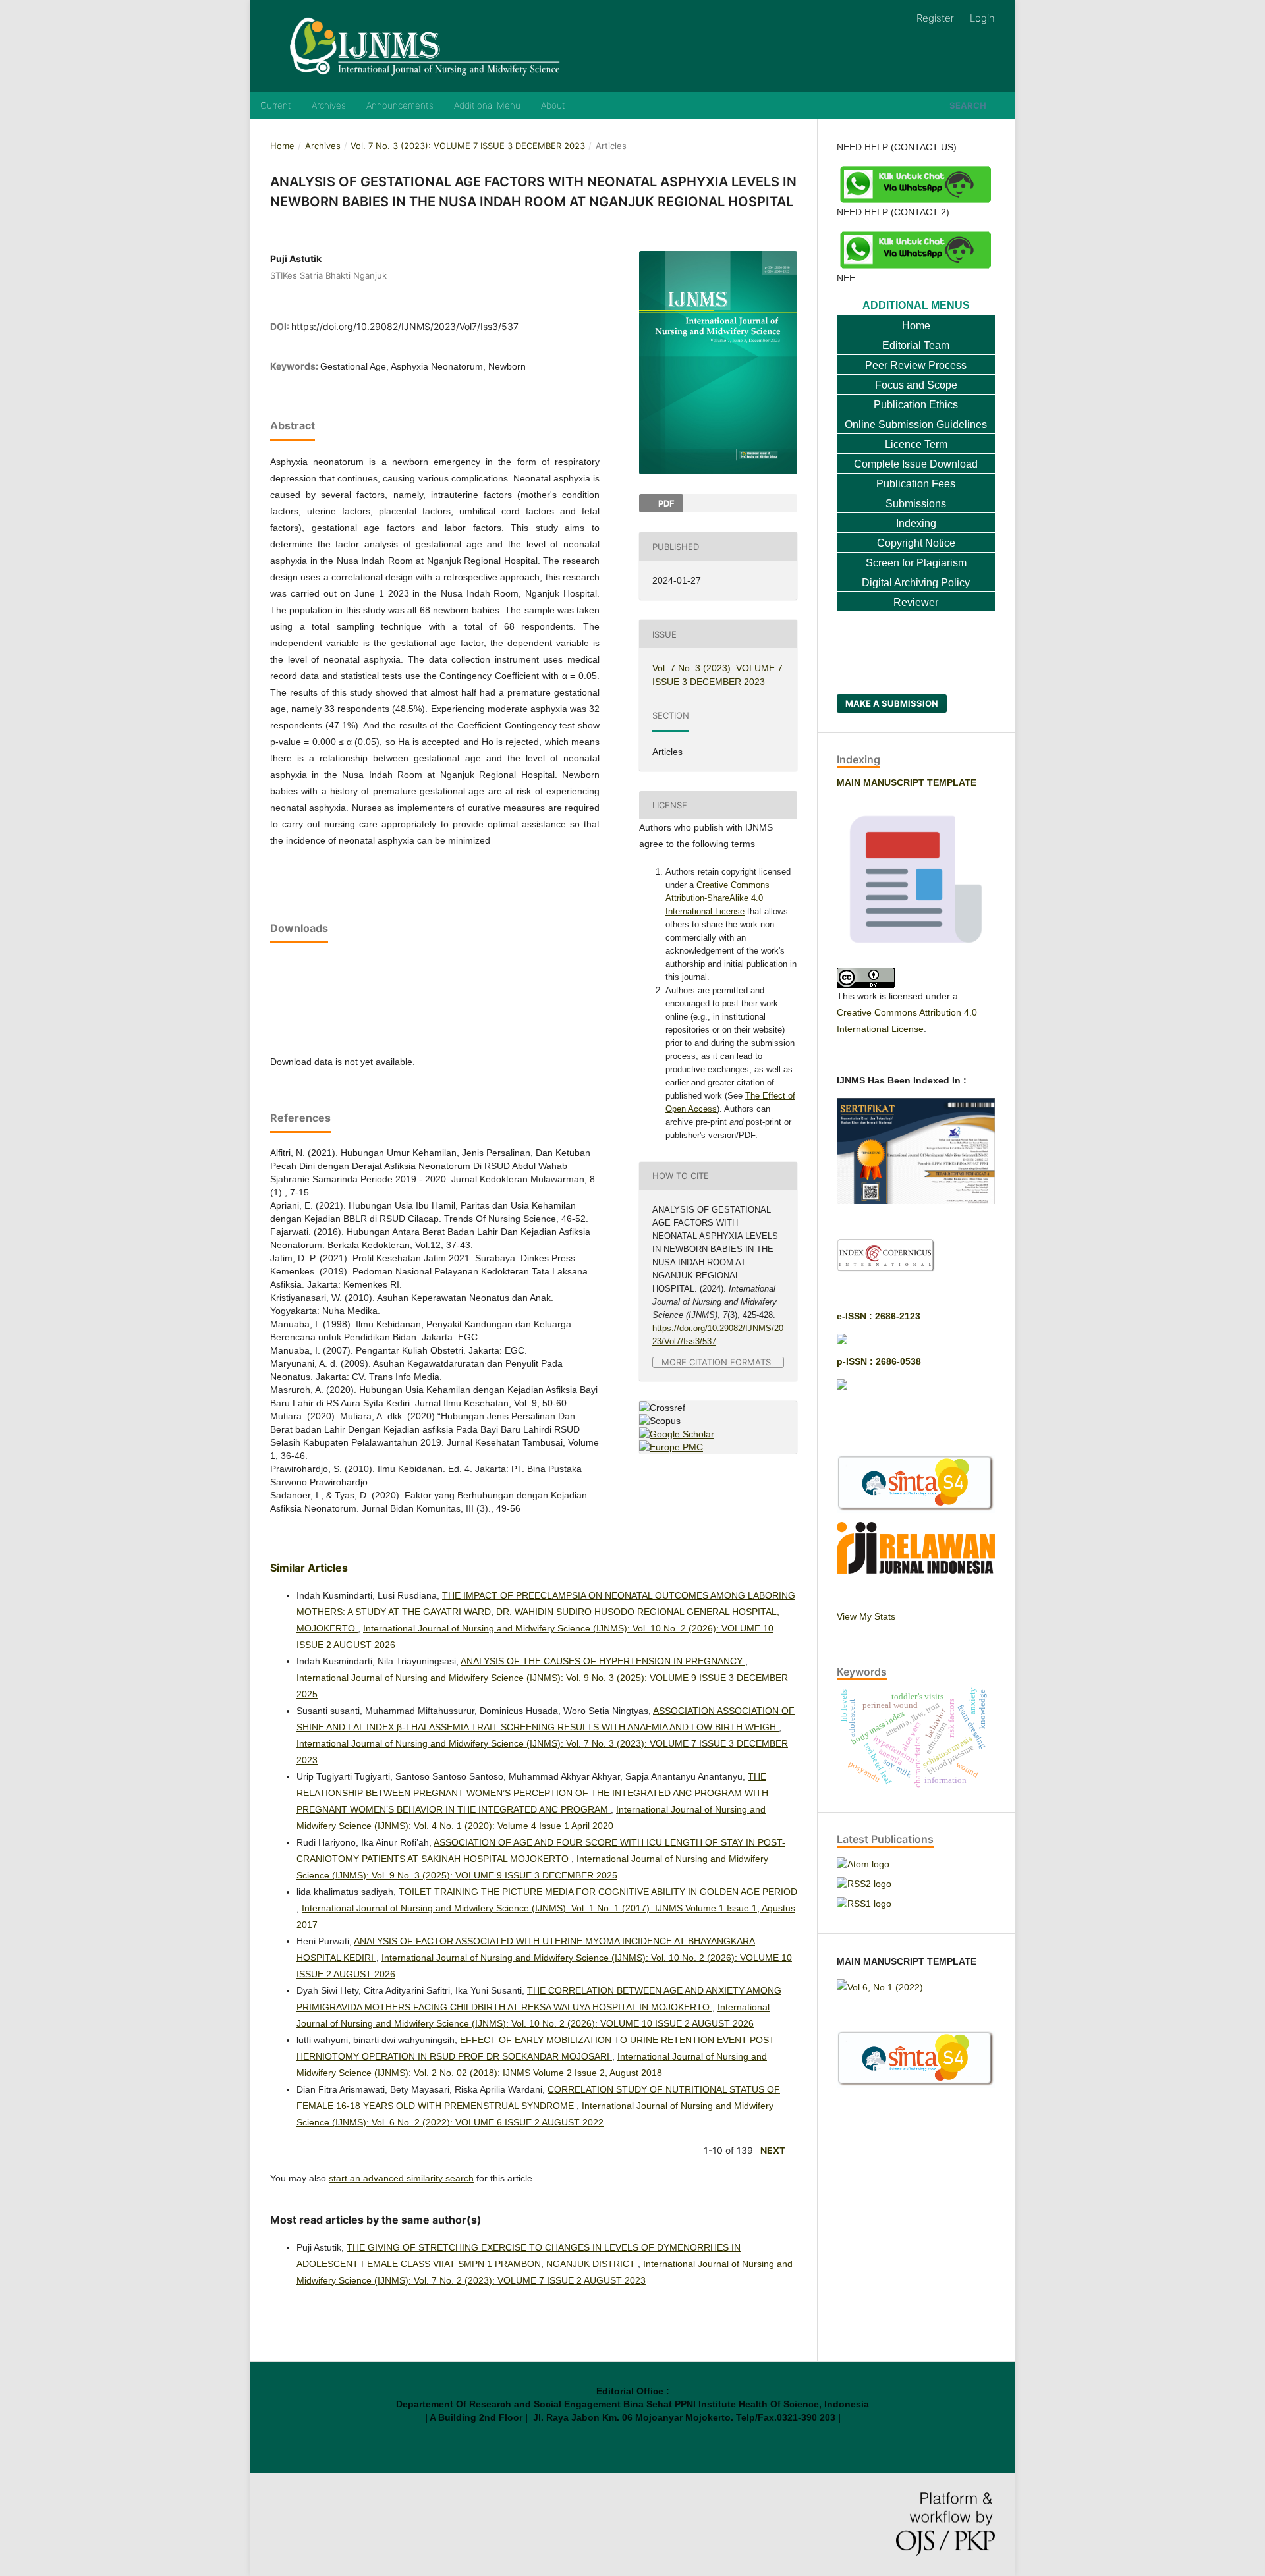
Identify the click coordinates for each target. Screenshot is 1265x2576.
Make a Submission (892, 703)
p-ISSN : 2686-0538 (879, 1361)
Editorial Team (916, 345)
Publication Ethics (916, 405)
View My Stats (866, 1616)
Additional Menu (487, 105)
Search (968, 105)
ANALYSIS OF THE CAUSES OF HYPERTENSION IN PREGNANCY (603, 1661)
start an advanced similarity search (401, 2178)
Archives (329, 105)
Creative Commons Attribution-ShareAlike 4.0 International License (717, 898)
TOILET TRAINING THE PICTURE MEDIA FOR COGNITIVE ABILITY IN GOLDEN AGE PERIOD (598, 1892)
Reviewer (916, 602)
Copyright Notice (916, 543)
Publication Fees (916, 484)
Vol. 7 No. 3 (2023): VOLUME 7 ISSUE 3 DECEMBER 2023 (468, 146)
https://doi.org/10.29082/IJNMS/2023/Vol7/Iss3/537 (405, 326)
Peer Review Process (916, 365)
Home (282, 146)
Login (982, 18)
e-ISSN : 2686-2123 (879, 1316)
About (553, 105)
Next (773, 2150)
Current (276, 105)
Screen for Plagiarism (916, 563)
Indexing (916, 523)
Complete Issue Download (916, 464)
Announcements (400, 105)
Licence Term (916, 444)
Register (935, 18)
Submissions (916, 504)
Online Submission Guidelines (916, 425)
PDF (665, 503)
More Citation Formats (716, 1362)
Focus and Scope (916, 385)
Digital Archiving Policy (916, 583)
